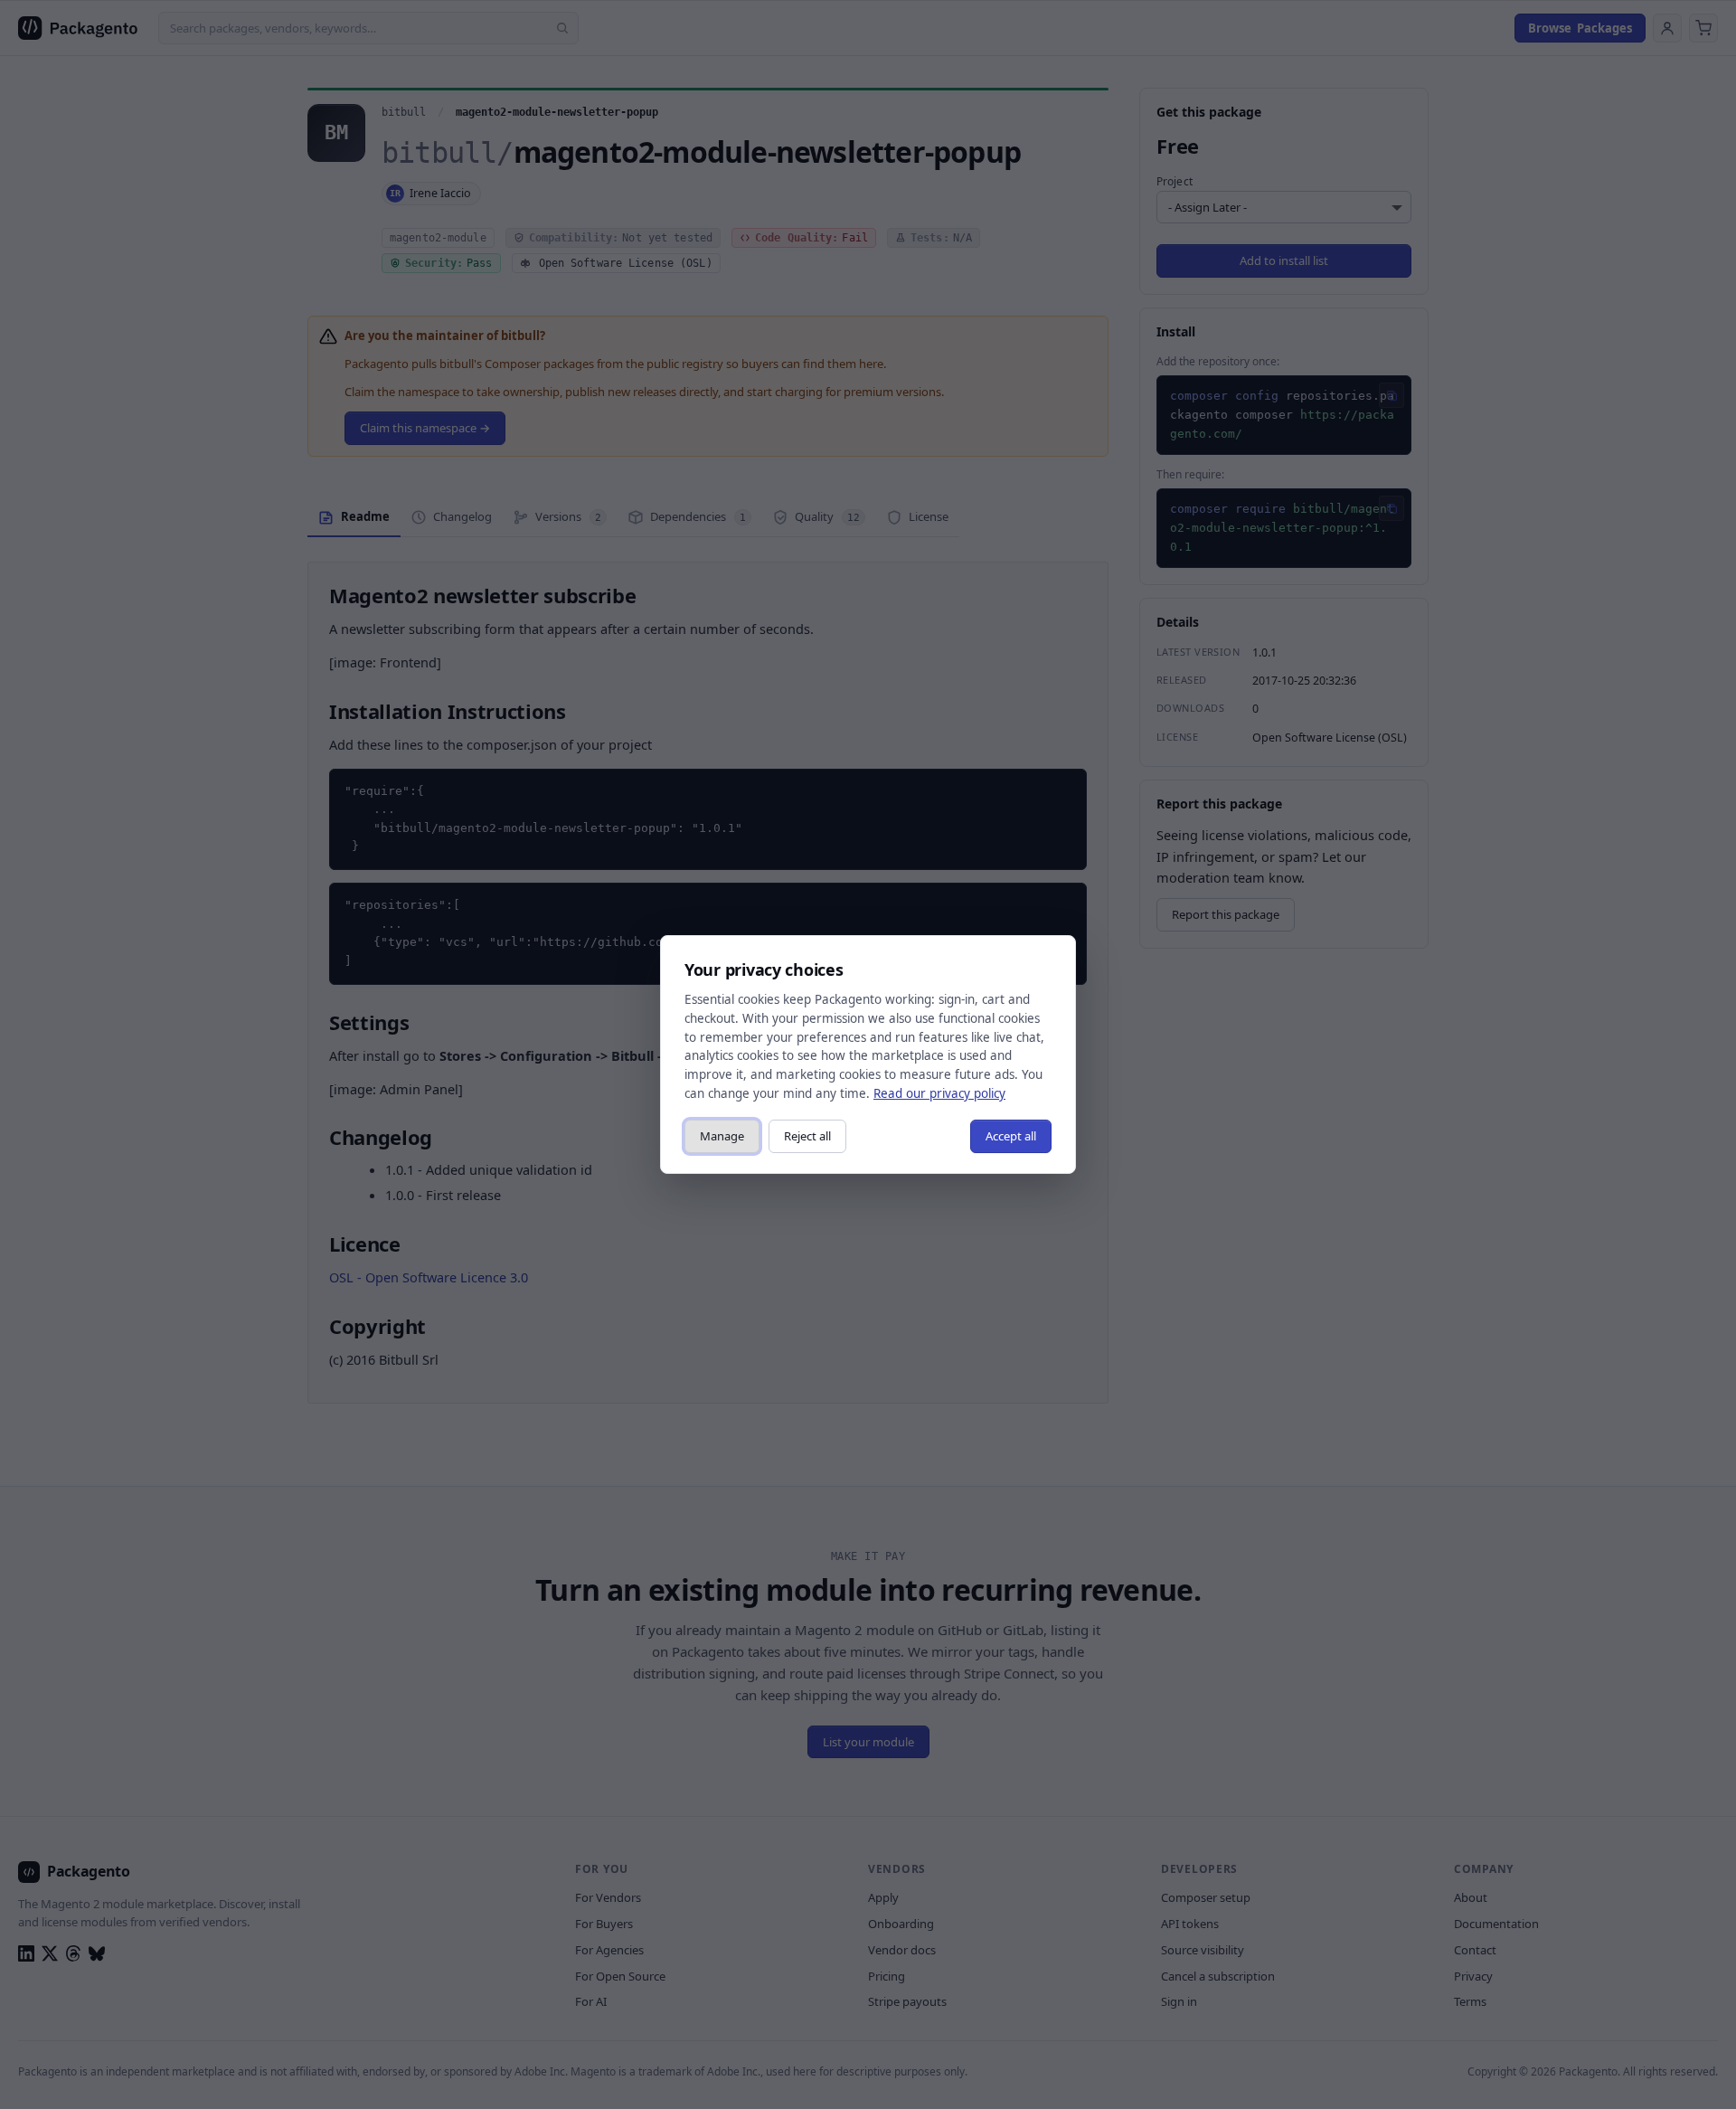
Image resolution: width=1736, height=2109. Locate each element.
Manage (722, 1136)
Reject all (807, 1136)
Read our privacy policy (939, 1093)
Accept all (1011, 1136)
